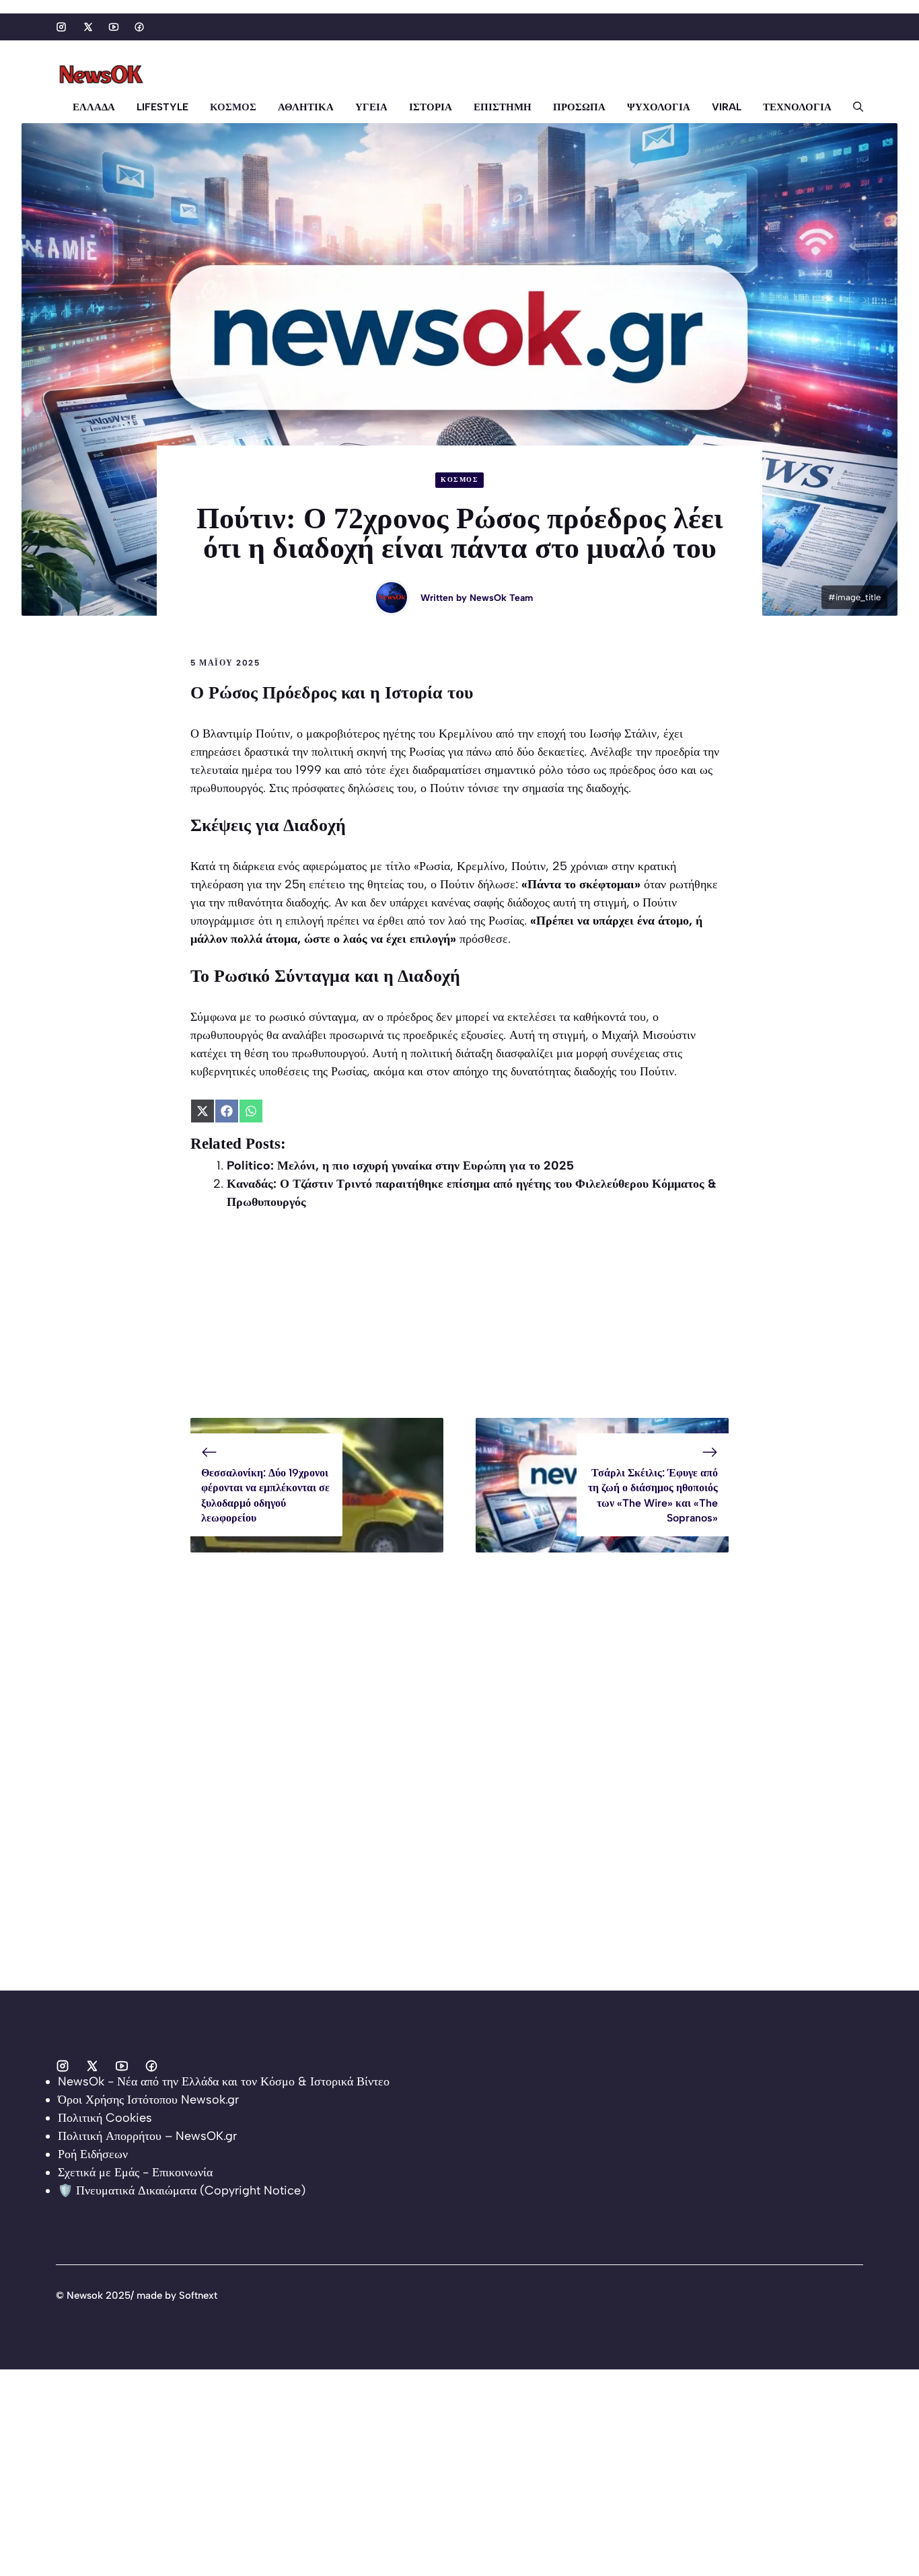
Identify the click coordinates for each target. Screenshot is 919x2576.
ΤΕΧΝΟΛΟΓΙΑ (797, 107)
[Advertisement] (459, 1324)
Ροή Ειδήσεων (93, 2154)
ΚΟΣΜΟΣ (233, 107)
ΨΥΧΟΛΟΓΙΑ (659, 107)
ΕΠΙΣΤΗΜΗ (503, 107)
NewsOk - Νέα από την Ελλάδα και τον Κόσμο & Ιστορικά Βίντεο (224, 2081)
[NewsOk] (103, 75)
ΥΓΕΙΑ (371, 107)
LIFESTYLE (162, 107)
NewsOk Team (501, 598)
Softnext (198, 2295)
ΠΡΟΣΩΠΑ (579, 107)
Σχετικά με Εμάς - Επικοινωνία (135, 2172)
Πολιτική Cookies (105, 2118)
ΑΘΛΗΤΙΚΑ (306, 107)
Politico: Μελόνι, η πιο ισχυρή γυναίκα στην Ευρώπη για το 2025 (400, 1166)
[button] (853, 107)
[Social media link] (61, 27)
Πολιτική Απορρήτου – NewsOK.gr (147, 2136)
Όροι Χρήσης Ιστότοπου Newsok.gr (148, 2100)
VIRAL (727, 107)
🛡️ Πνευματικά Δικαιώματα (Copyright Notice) (182, 2190)
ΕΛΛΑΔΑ (94, 107)
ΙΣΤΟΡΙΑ (431, 107)
